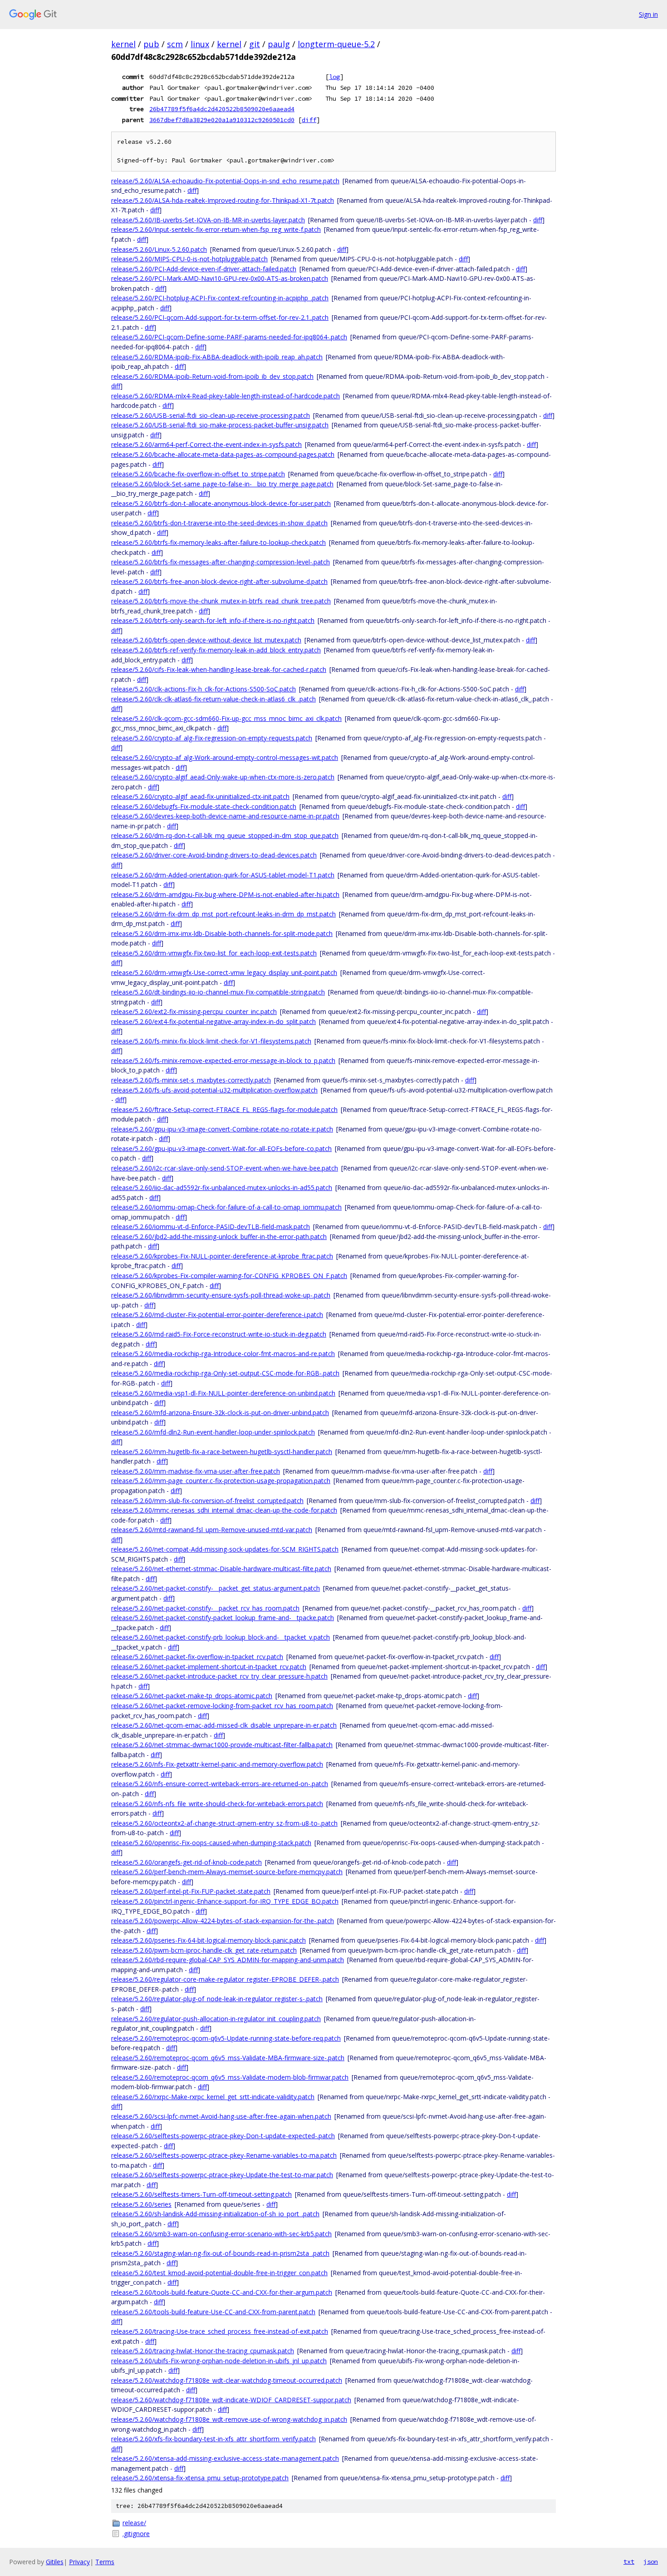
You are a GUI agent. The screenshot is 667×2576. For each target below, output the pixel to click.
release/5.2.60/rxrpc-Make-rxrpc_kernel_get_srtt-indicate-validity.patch (213, 2097)
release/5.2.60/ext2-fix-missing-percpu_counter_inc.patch (194, 1011)
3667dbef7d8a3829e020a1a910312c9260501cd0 (222, 120)
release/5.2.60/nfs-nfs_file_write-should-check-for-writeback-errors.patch (217, 1804)
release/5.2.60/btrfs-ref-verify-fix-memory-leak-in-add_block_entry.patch (216, 650)
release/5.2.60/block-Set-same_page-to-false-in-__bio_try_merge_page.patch (222, 484)
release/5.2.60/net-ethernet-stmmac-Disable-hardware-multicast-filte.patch (221, 1569)
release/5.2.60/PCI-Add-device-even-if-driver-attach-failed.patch (204, 269)
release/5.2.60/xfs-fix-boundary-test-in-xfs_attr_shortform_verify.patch (213, 2439)
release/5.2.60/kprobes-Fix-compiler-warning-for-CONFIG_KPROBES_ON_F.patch (229, 1276)
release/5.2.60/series (141, 2204)
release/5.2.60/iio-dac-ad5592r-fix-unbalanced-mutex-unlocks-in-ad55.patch (222, 1188)
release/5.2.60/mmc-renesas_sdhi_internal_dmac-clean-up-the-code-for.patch (224, 1510)
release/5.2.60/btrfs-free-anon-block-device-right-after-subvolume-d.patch (219, 581)
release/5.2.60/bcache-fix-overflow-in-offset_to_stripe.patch (198, 474)
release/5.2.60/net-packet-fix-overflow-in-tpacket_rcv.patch (197, 1657)
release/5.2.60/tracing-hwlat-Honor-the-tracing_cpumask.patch (203, 2351)
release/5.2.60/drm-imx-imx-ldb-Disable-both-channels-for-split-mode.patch (222, 933)
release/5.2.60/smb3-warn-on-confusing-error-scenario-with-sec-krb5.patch (221, 2234)
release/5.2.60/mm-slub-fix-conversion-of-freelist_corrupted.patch (207, 1501)
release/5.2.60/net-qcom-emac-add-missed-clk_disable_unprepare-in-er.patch (224, 1725)
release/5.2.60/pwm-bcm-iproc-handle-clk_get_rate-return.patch (204, 1950)
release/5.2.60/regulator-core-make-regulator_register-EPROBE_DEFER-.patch (225, 1979)
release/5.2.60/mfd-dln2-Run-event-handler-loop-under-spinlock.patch (213, 1432)
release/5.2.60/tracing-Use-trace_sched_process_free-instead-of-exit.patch (220, 2331)
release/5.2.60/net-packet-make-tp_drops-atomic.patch (192, 1696)
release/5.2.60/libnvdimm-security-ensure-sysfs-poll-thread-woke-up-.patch (221, 1295)
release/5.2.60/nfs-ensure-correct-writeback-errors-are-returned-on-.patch (220, 1784)
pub (151, 44)
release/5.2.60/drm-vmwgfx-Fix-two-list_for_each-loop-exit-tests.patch (214, 953)
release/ (134, 2523)
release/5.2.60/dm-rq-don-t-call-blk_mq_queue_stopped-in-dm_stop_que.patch (225, 835)
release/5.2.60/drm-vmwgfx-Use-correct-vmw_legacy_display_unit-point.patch (224, 972)
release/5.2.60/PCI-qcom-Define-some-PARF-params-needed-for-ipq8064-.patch (229, 337)
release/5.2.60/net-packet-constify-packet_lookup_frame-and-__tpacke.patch (223, 1618)
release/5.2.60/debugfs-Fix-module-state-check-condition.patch (204, 806)
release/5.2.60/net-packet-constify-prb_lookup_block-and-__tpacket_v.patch (221, 1637)
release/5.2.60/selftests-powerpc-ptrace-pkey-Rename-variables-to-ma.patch (224, 2155)
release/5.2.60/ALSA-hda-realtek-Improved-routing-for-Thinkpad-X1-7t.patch (223, 200)
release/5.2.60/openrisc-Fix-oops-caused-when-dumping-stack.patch (211, 1843)
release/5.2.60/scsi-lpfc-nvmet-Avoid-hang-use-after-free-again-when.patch (221, 2116)
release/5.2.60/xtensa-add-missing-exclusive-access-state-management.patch (225, 2458)
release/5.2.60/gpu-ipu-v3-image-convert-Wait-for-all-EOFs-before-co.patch (221, 1148)
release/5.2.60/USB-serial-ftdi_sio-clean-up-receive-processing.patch (211, 415)
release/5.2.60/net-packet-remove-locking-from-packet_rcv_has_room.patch (222, 1706)
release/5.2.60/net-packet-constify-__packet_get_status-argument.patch (216, 1588)
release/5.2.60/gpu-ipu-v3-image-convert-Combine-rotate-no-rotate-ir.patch (222, 1129)
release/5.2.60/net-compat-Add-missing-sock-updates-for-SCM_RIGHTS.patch (225, 1549)
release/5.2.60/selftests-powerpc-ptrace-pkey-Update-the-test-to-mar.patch (222, 2175)
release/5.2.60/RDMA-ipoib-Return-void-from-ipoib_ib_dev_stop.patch (212, 376)
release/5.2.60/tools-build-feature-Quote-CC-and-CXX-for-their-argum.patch (222, 2292)
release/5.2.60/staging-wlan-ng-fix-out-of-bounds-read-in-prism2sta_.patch (220, 2253)
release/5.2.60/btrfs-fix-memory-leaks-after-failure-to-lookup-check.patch (218, 542)
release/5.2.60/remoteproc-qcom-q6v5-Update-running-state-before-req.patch (226, 2038)
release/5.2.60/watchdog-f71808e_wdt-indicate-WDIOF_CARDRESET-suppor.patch (231, 2400)
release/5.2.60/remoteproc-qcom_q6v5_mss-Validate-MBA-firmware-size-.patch (228, 2058)
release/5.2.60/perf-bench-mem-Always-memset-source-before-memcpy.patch (227, 1872)
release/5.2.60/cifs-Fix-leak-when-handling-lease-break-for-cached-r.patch (219, 669)
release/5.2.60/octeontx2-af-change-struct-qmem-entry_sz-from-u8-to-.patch (224, 1823)
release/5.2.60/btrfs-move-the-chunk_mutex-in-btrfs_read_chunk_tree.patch (221, 601)
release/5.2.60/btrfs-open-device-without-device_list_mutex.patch (206, 640)
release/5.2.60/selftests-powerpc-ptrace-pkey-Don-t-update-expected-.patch (223, 2136)
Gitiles (55, 2562)
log (334, 77)
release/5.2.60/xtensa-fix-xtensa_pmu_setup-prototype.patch (200, 2478)
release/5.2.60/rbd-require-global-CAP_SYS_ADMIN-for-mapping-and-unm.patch (228, 1960)
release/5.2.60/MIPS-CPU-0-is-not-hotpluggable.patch (189, 259)
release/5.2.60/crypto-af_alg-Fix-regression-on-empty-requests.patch (212, 738)
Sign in (648, 14)
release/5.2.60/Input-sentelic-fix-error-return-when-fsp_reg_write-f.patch (216, 229)
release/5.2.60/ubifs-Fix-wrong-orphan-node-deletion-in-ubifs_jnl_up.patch (219, 2361)
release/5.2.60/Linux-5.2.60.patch (159, 249)
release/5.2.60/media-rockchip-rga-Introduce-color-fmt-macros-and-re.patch (223, 1354)
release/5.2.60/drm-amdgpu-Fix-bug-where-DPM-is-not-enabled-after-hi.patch (225, 894)
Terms (105, 2562)
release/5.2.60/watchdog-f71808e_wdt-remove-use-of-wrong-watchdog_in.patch (229, 2419)
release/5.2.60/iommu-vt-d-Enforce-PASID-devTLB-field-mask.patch (211, 1227)
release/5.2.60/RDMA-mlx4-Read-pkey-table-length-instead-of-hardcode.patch (226, 396)
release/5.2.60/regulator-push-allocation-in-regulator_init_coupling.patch (216, 2019)
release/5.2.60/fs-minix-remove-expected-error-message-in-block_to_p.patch (223, 1060)
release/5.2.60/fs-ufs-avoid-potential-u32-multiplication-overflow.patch (214, 1090)
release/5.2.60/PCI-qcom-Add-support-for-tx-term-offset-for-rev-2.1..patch (220, 317)
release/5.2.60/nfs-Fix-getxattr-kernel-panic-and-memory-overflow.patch (217, 1764)
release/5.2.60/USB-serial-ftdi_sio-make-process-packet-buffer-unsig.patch (220, 425)
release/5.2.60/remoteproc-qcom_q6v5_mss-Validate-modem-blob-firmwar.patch (230, 2077)
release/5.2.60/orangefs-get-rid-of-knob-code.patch (186, 1862)
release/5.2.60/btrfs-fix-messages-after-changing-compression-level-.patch (221, 562)
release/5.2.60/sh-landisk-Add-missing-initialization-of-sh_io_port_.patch (215, 2214)
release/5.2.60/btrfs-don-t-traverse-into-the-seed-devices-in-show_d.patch (219, 523)
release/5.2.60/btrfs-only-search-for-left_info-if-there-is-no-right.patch (213, 620)
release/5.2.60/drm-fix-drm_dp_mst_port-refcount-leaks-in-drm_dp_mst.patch (223, 914)
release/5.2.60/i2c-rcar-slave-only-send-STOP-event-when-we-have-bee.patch (225, 1168)
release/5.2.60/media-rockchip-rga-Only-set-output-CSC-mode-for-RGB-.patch (225, 1373)
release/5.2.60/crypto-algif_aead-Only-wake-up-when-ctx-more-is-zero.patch (223, 777)
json (651, 2561)
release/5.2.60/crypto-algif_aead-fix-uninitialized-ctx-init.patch (200, 796)
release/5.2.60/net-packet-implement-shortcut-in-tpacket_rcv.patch (209, 1667)
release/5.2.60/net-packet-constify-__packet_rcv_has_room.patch (205, 1608)
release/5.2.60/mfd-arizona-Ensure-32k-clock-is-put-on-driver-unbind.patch (220, 1413)
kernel (123, 44)
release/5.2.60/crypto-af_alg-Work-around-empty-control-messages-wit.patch (225, 757)
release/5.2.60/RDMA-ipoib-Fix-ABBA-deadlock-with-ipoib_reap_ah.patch (217, 357)
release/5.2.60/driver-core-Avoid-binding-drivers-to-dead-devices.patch (214, 855)
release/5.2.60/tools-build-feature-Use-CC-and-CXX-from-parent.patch (213, 2312)
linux (200, 44)
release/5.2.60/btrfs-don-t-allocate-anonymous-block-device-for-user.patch (221, 503)
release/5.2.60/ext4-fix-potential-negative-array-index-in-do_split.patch (213, 1021)
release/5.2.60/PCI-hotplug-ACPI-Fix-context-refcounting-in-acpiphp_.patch (220, 298)
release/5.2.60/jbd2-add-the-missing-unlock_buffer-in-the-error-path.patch (219, 1237)
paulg (279, 44)
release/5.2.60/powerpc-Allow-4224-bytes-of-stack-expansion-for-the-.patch (223, 1921)
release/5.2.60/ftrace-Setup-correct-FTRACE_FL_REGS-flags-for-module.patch (224, 1109)
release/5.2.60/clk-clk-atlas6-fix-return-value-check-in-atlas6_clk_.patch (213, 699)
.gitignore (136, 2534)
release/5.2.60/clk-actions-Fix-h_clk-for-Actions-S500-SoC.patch (204, 689)
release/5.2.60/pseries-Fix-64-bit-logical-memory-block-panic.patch (208, 1940)
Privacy (79, 2562)
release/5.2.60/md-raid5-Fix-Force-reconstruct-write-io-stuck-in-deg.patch (219, 1334)
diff (309, 120)
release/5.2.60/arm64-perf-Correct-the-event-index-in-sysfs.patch (206, 444)
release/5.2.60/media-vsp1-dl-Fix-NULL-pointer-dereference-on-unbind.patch (223, 1393)
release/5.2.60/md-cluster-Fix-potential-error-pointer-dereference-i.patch (217, 1315)
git (255, 44)
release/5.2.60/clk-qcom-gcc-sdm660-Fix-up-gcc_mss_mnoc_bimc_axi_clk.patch (226, 718)
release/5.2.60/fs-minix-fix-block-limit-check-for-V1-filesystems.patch (211, 1041)
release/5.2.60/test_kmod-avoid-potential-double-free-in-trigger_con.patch (219, 2273)
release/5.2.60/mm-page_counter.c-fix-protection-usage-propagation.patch (221, 1481)
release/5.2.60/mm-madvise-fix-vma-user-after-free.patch (196, 1471)
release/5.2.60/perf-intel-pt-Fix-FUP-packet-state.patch (191, 1891)
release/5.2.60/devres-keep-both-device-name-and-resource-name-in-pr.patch (225, 816)
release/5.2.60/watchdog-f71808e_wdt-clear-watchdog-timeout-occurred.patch (227, 2380)
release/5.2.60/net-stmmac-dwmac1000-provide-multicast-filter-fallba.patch (222, 1745)
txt (629, 2561)
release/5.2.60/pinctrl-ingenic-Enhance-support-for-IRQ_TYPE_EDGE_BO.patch (225, 1901)
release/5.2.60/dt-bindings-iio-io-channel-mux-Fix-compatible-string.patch (218, 992)
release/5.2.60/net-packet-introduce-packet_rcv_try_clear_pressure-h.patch (219, 1676)
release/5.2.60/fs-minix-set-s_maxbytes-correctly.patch (191, 1080)
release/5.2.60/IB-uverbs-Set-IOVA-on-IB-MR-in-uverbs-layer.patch (208, 220)
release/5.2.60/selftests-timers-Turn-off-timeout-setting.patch (201, 2194)
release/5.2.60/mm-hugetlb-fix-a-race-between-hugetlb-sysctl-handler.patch (222, 1452)
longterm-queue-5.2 (336, 44)
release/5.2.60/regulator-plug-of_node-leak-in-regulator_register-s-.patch (217, 1999)
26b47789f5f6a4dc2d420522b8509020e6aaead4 (222, 109)
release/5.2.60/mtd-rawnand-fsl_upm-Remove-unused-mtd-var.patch (212, 1530)
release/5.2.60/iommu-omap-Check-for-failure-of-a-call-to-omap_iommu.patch (226, 1207)
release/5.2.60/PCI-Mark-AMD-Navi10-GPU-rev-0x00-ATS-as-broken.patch (220, 278)
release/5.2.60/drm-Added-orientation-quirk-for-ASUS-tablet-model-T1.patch (223, 875)
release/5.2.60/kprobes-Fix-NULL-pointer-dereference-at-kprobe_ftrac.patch (222, 1256)
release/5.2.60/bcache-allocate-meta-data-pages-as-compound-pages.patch (223, 454)
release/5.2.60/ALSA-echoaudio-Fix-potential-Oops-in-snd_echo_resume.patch (225, 181)
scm (175, 44)
